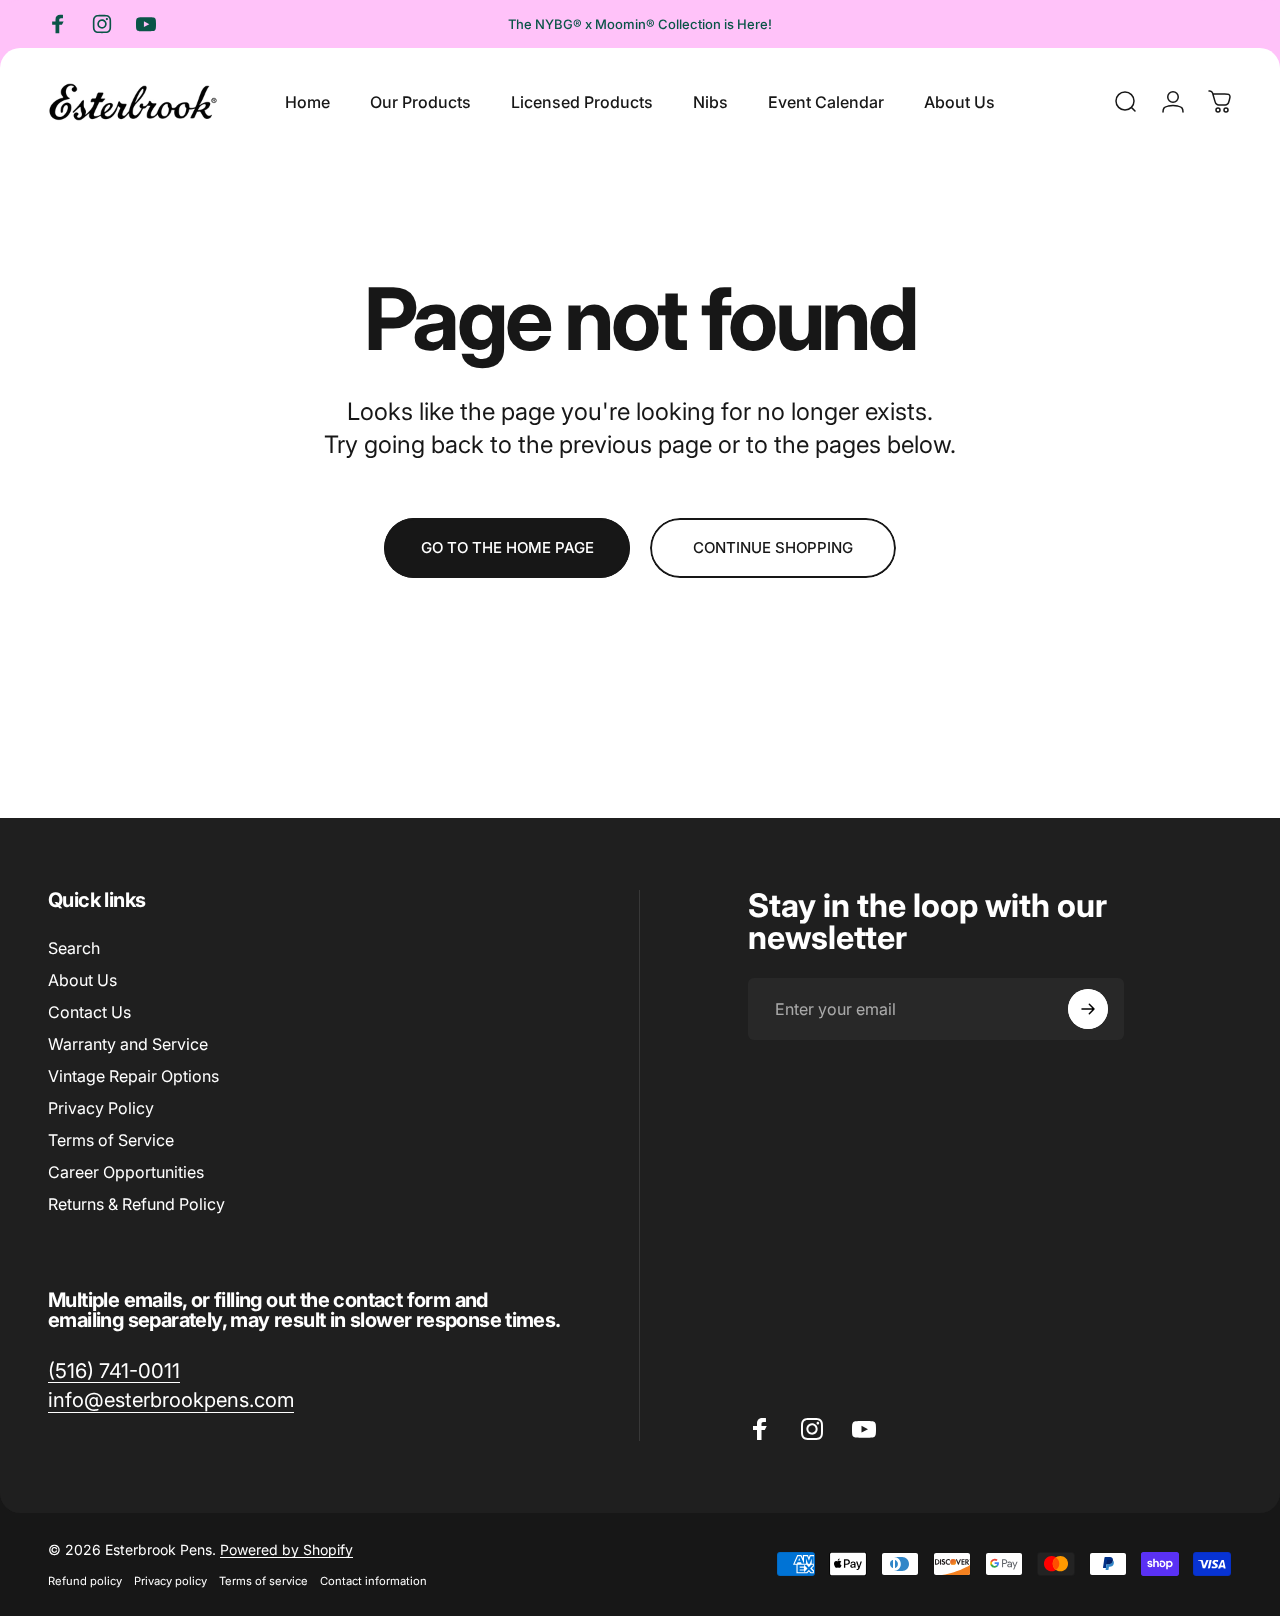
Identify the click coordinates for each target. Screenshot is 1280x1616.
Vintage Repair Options (133, 1076)
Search (74, 948)
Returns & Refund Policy (136, 1204)
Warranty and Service (128, 1044)
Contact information (373, 1581)
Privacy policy (170, 1581)
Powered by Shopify (286, 1549)
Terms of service (263, 1581)
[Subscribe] (1088, 1009)
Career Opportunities (126, 1172)
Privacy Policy (101, 1108)
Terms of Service (111, 1140)
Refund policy (85, 1581)
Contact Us (89, 1012)
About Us (82, 980)
